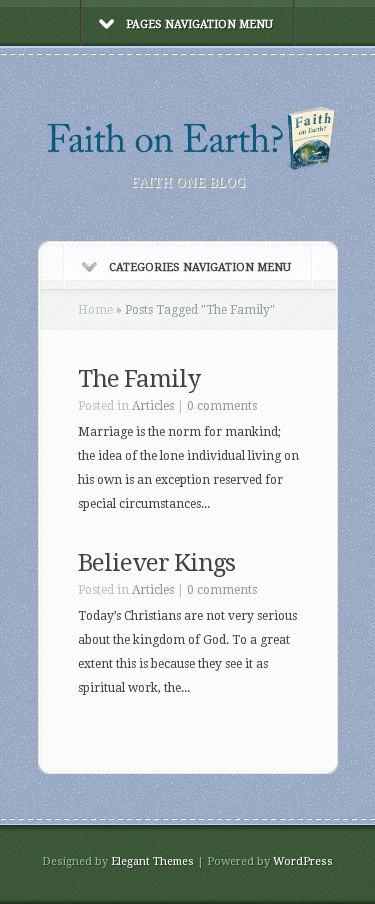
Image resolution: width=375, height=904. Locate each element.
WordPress (303, 861)
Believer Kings (156, 563)
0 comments (222, 406)
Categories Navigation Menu (200, 267)
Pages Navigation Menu (199, 24)
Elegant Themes (152, 861)
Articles (153, 406)
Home (95, 310)
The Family (139, 379)
